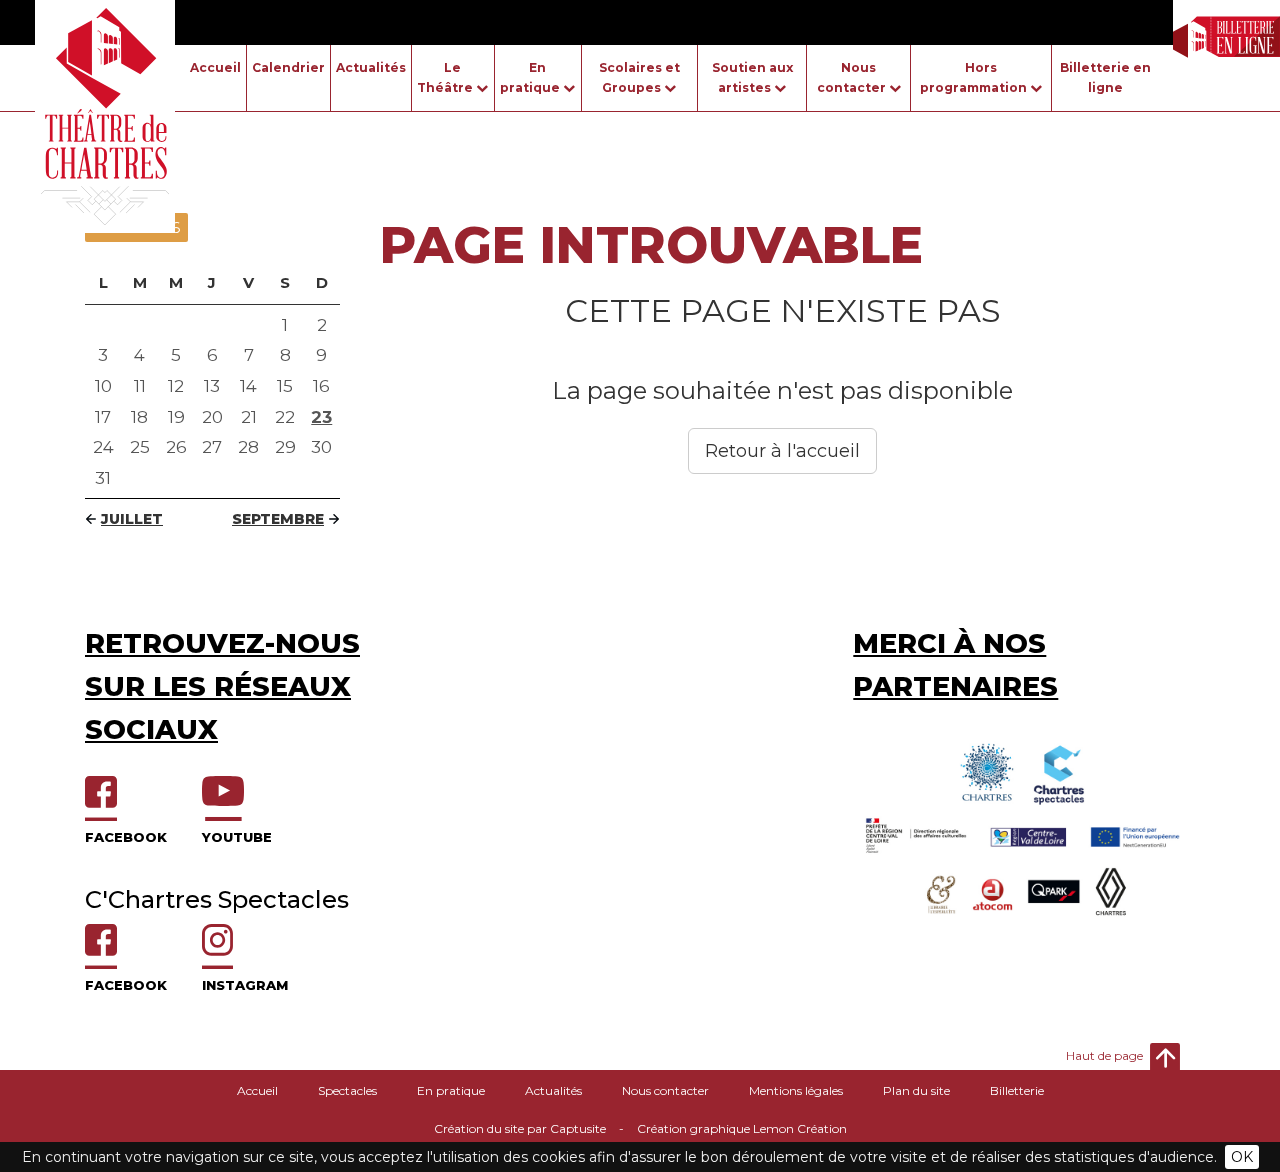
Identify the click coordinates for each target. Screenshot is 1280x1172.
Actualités (371, 67)
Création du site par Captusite (520, 1128)
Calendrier (288, 67)
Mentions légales (796, 1090)
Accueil (215, 67)
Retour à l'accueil (782, 451)
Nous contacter (665, 1090)
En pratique (451, 1090)
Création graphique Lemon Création (742, 1128)
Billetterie (1017, 1090)
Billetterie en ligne (1105, 77)
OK (1242, 1157)
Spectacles (347, 1090)
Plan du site (916, 1090)
